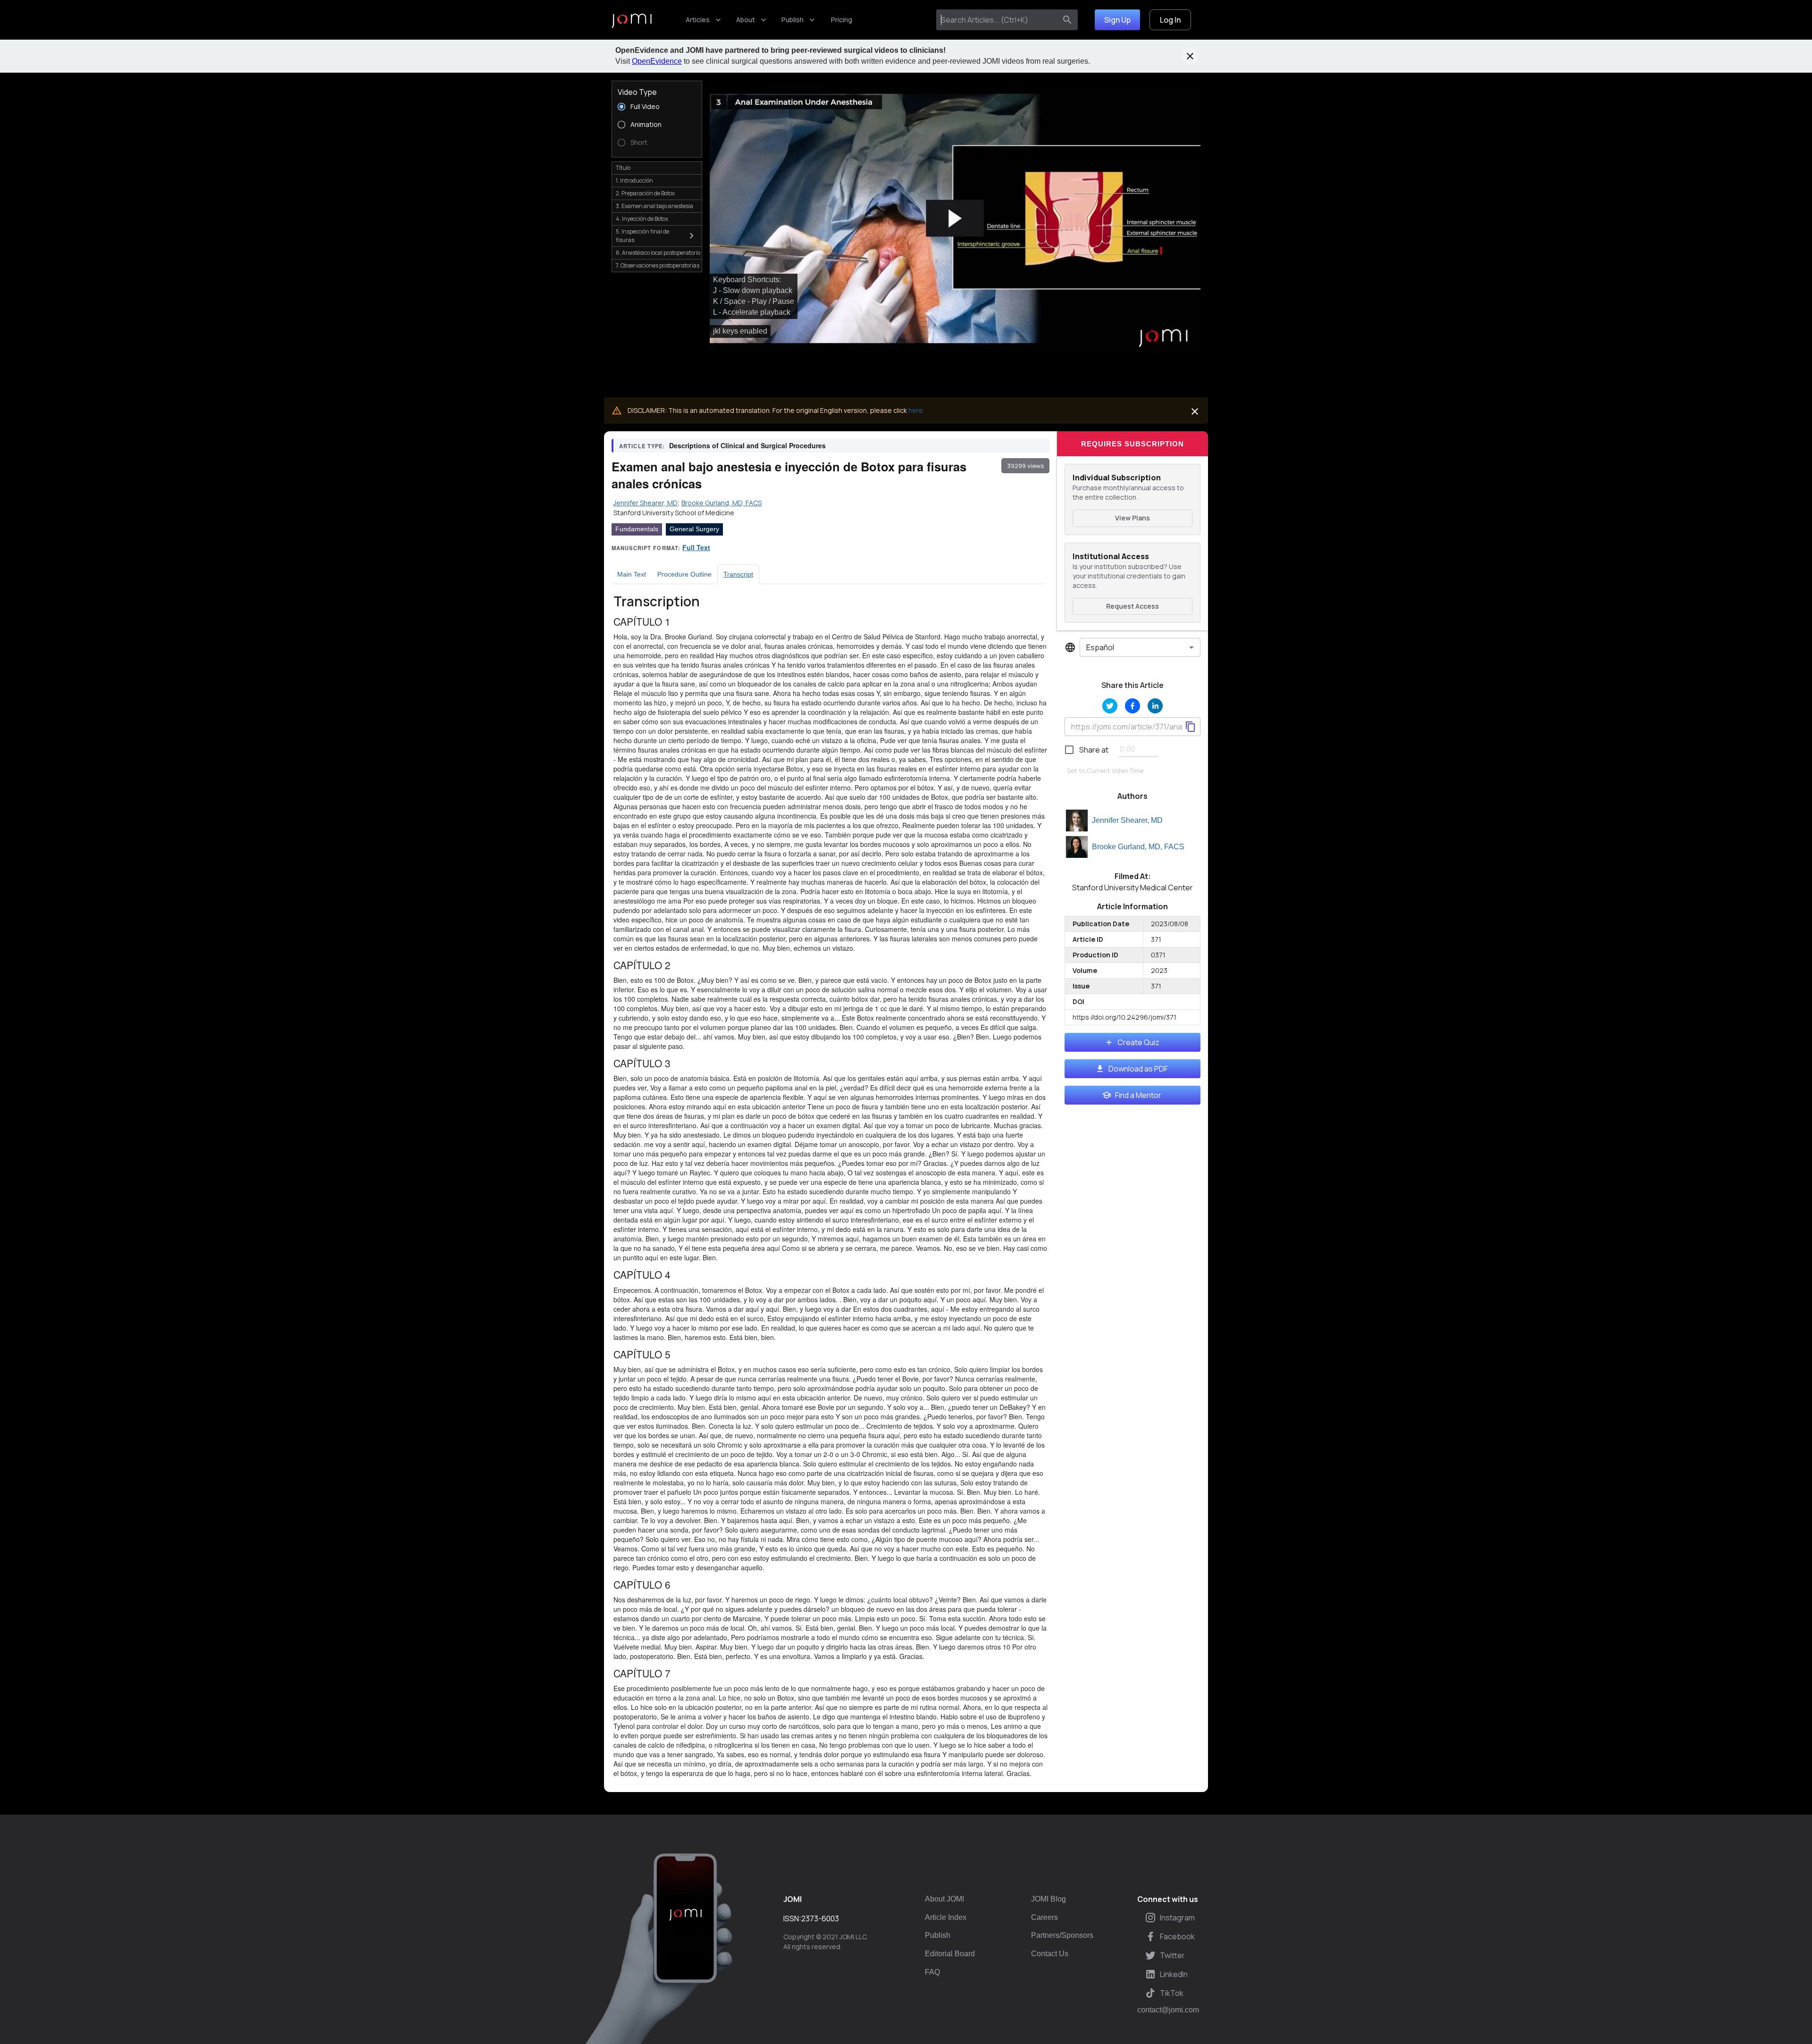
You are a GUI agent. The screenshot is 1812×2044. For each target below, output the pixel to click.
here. (916, 410)
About (746, 20)
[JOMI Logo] (632, 20)
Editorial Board (950, 1954)
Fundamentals (637, 529)
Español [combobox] (1100, 647)
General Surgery (694, 529)
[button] (955, 219)
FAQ (932, 1972)
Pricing (842, 20)
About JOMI (944, 1899)
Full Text (696, 547)
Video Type (637, 92)
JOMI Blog (1049, 1899)
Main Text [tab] (632, 574)
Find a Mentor (1138, 1095)
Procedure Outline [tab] (684, 574)
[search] (1067, 20)
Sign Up (1117, 20)
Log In (1170, 20)
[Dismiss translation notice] (1195, 411)
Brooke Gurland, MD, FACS (1138, 847)
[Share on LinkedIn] (1155, 706)
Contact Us (1050, 1954)
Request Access (1132, 606)
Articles (698, 20)
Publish (793, 20)
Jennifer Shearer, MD (1127, 820)
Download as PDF (1138, 1069)
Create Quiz (1138, 1042)
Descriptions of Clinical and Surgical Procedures (747, 445)
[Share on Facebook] (1132, 706)
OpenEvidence (657, 61)
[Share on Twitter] (1110, 706)
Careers (1044, 1917)
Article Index (946, 1917)
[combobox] (998, 20)
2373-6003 (820, 1918)
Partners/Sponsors (1062, 1935)
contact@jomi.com (1168, 2010)
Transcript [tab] (738, 574)
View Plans (1132, 518)
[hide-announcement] (1190, 56)
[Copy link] (1191, 727)
